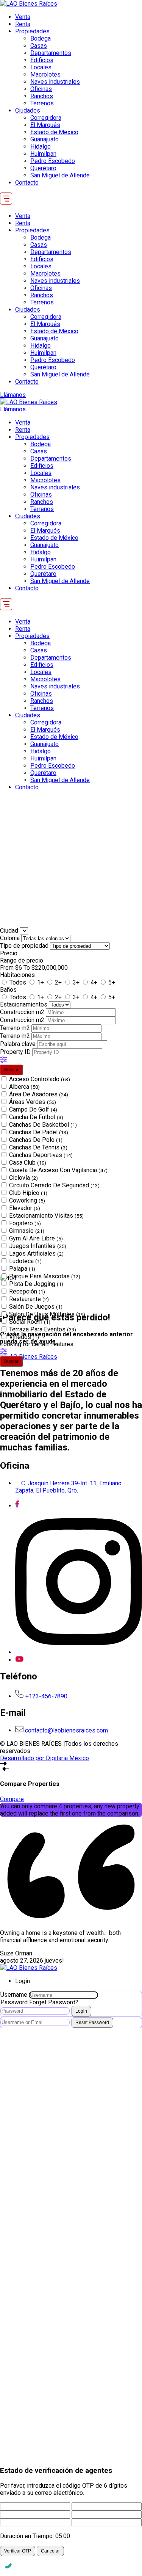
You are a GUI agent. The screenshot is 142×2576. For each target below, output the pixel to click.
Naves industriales (55, 82)
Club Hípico (28, 1193)
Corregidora (46, 118)
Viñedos (24, 1337)
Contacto (27, 183)
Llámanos (13, 395)
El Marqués (45, 125)
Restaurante (29, 1299)
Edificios (42, 60)
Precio (9, 953)
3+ (76, 982)
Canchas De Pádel (39, 1132)
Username (14, 1995)
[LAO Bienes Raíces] (29, 4)
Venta (23, 17)
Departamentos (51, 53)
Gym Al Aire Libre (36, 1238)
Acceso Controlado (40, 1079)
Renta (23, 24)
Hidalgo (41, 147)
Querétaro (43, 168)
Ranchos (42, 96)
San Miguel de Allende (60, 175)
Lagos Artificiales (36, 1254)
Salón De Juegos (36, 1307)
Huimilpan (43, 154)
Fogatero (25, 1223)
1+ (41, 982)
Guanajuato (44, 139)
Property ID (16, 1052)
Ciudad (9, 931)
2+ (58, 982)
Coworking (27, 1200)
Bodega (41, 38)
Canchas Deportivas (41, 1155)
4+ (94, 982)
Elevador (25, 1208)
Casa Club (28, 1163)
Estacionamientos (24, 1004)
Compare (12, 1799)
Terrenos (42, 103)
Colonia (11, 938)
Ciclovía (23, 1178)
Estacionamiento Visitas (46, 1216)
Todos (18, 982)
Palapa (22, 1269)
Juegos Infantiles (38, 1246)
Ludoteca (25, 1261)
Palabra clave (19, 1044)
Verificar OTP (18, 2551)
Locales (41, 67)
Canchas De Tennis (38, 1147)
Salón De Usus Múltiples (47, 1314)
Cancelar (50, 2551)
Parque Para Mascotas (45, 1276)
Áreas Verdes (33, 1102)
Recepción (27, 1291)
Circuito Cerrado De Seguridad (54, 1185)
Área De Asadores (39, 1094)
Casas (39, 46)
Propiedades (32, 31)
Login (81, 2011)
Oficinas (41, 89)
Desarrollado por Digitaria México (44, 1758)
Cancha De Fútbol (36, 1117)
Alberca (24, 1087)
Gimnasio (27, 1231)
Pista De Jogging (36, 1284)
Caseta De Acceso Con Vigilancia (58, 1170)
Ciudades (28, 111)
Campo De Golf (33, 1109)
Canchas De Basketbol (43, 1125)
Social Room (30, 1322)
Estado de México (54, 132)
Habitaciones (17, 975)
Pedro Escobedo (53, 161)
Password (14, 2002)
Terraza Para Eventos (43, 1329)
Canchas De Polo (36, 1140)
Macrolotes (45, 74)
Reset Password (92, 2023)
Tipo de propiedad (25, 946)
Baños (8, 990)
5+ (112, 982)
